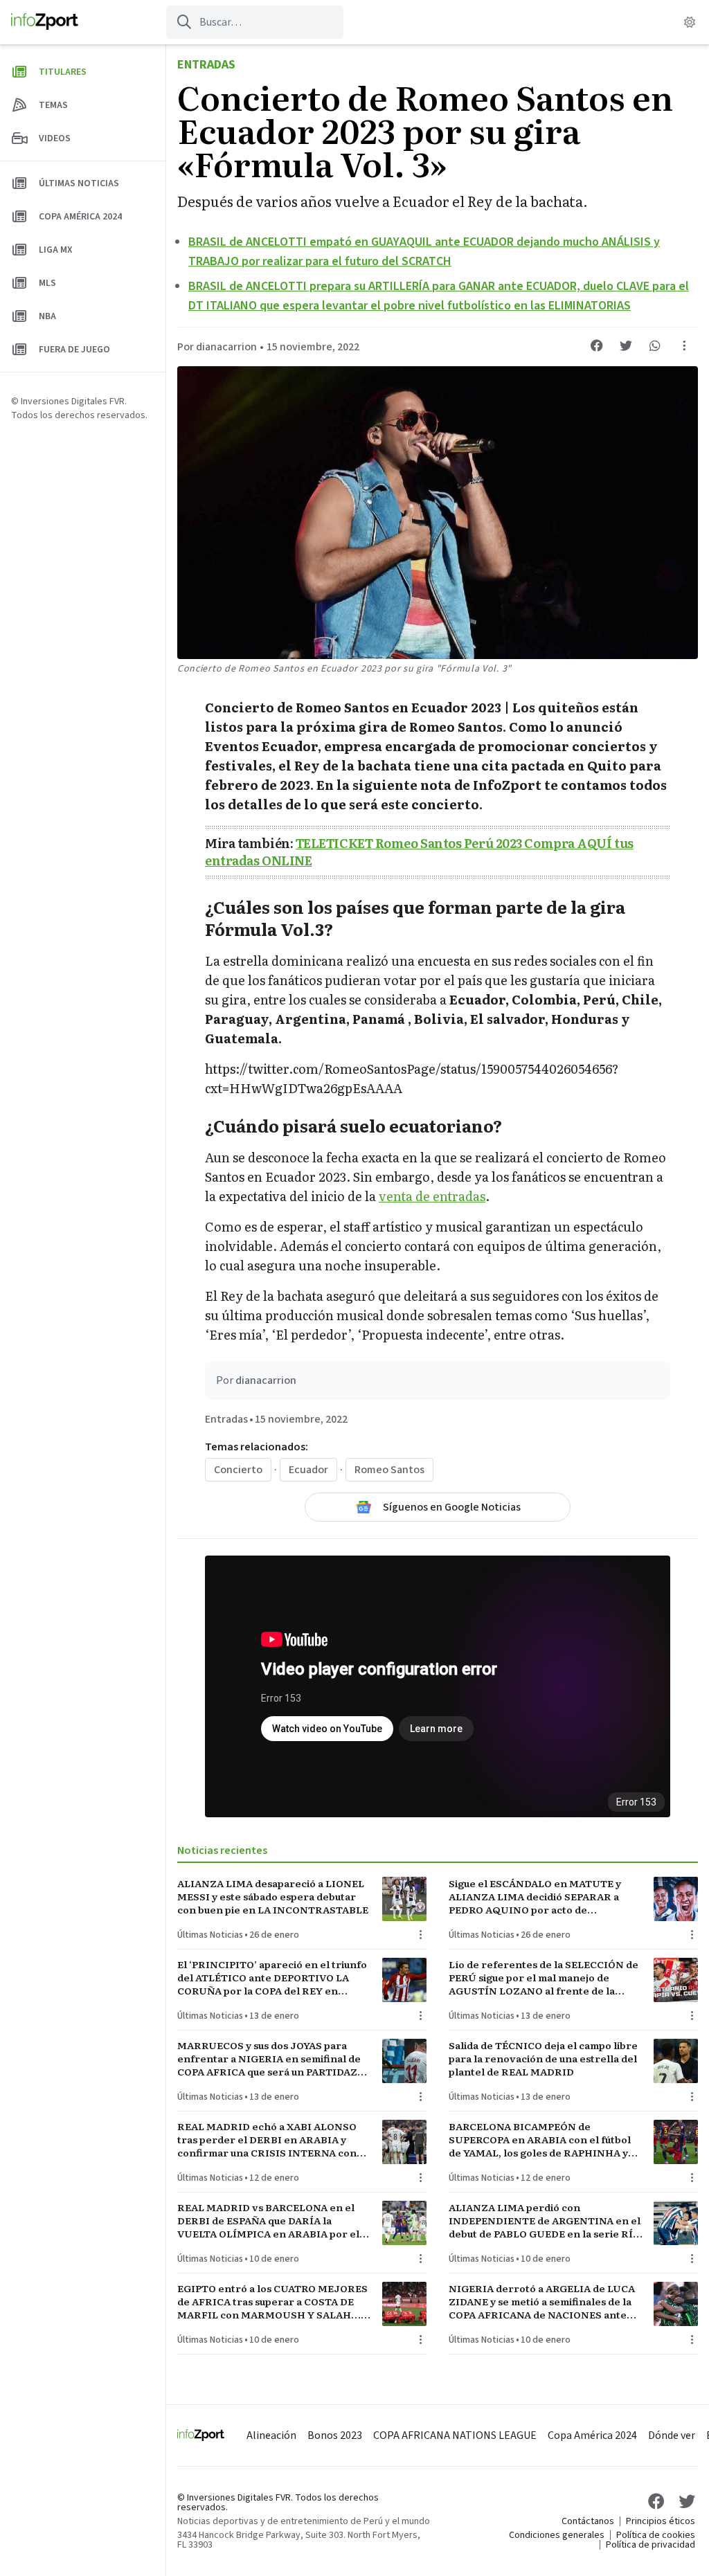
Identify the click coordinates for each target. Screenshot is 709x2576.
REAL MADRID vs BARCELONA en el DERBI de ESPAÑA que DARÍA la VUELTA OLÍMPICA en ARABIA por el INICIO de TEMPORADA (268, 2221)
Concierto (238, 1470)
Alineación (271, 2435)
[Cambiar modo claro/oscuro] (690, 22)
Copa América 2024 (592, 2435)
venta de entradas (432, 1196)
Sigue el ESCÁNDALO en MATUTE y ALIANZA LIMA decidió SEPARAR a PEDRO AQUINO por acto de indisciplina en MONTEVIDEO (535, 1897)
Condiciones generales (557, 2535)
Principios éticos (661, 2521)
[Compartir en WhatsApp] (655, 345)
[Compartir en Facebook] (597, 345)
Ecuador (308, 1470)
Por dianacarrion (217, 347)
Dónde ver (672, 2435)
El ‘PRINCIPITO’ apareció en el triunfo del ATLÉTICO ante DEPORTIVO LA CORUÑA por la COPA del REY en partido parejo (272, 1978)
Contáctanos (588, 2521)
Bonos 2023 (335, 2435)
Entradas (206, 65)
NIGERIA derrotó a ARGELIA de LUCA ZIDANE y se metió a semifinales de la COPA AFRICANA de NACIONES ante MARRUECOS (542, 2302)
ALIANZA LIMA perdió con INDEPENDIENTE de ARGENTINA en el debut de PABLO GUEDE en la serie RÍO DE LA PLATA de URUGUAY (545, 2221)
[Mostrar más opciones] (684, 345)
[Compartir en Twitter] (626, 345)
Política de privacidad (650, 2545)
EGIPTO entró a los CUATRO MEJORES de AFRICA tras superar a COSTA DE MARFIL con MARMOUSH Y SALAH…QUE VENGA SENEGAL (272, 2302)
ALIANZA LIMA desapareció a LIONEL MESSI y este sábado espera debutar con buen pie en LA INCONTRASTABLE (273, 1897)
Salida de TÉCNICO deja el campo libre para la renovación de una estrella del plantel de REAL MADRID (543, 2059)
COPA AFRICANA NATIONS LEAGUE (455, 2435)
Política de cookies (656, 2535)
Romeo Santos (389, 1470)
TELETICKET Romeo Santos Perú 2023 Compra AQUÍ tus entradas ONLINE (419, 852)
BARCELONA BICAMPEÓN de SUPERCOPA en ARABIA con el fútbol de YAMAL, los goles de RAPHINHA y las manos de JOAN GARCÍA (540, 2140)
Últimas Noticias (210, 1935)
